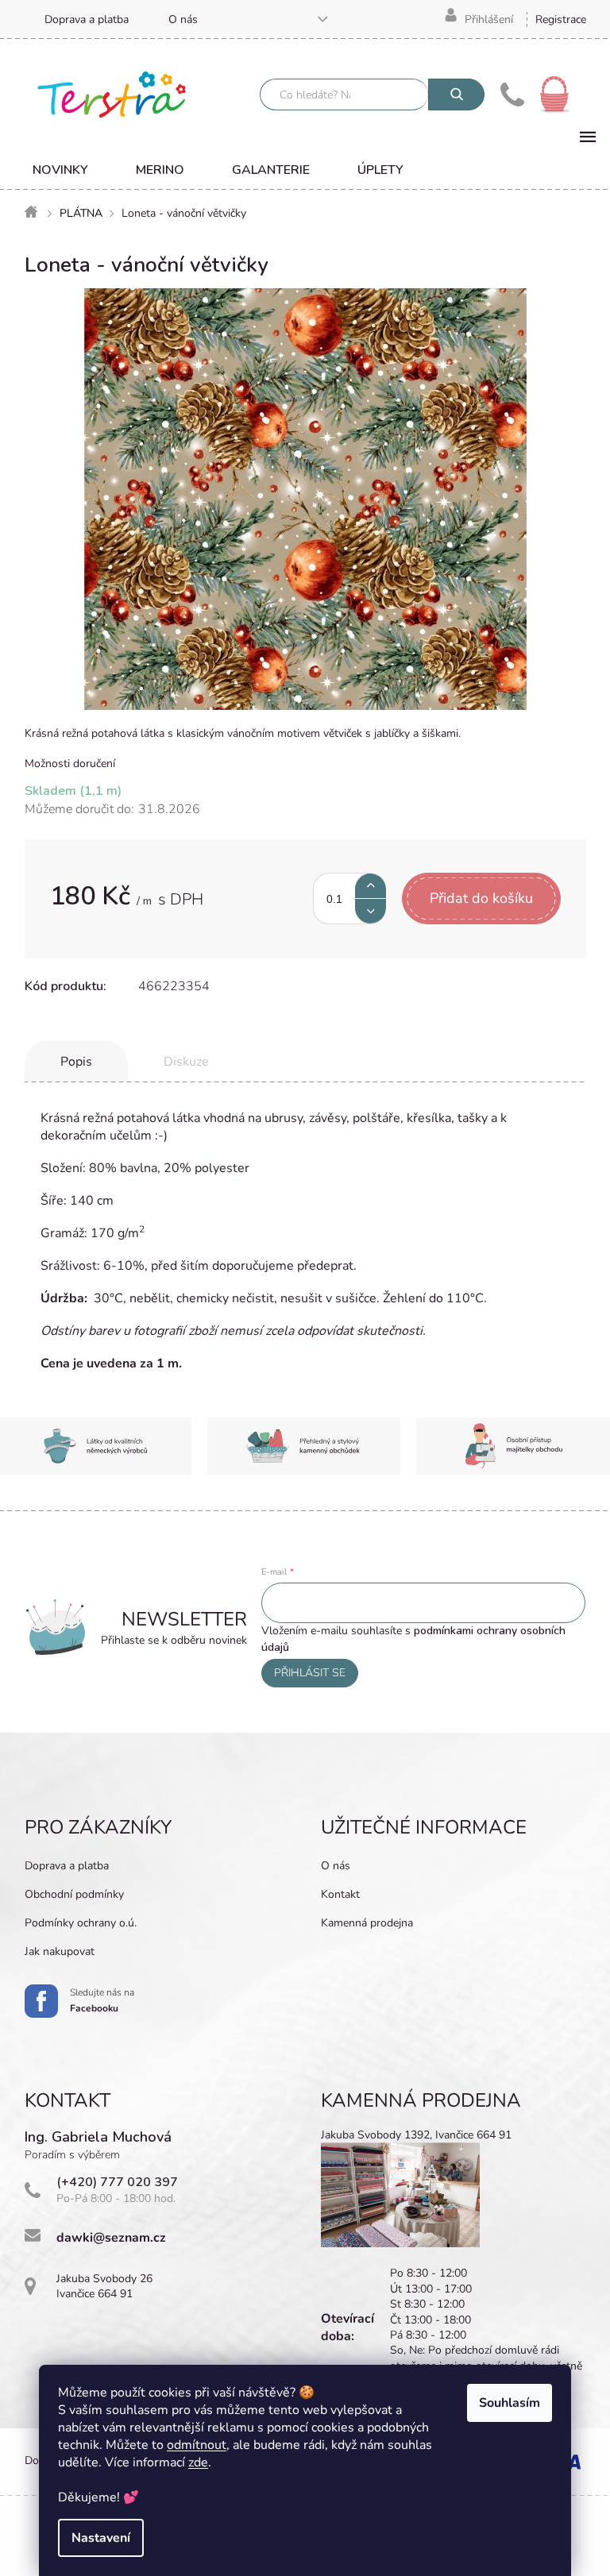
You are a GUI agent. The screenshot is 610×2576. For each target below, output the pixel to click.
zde (198, 2462)
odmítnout (197, 2445)
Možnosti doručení (70, 764)
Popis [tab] (76, 1062)
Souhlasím (510, 2403)
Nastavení (101, 2538)
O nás (183, 19)
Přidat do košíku (481, 898)
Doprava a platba (87, 19)
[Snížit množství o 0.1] (371, 911)
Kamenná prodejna (367, 1923)
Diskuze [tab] (186, 1062)
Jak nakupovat (60, 1951)
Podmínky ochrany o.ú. (81, 1923)
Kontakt (340, 1894)
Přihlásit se (310, 1673)
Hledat (456, 94)
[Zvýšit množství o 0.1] (371, 886)
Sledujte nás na (102, 2000)
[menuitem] (60, 170)
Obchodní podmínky (74, 1894)
